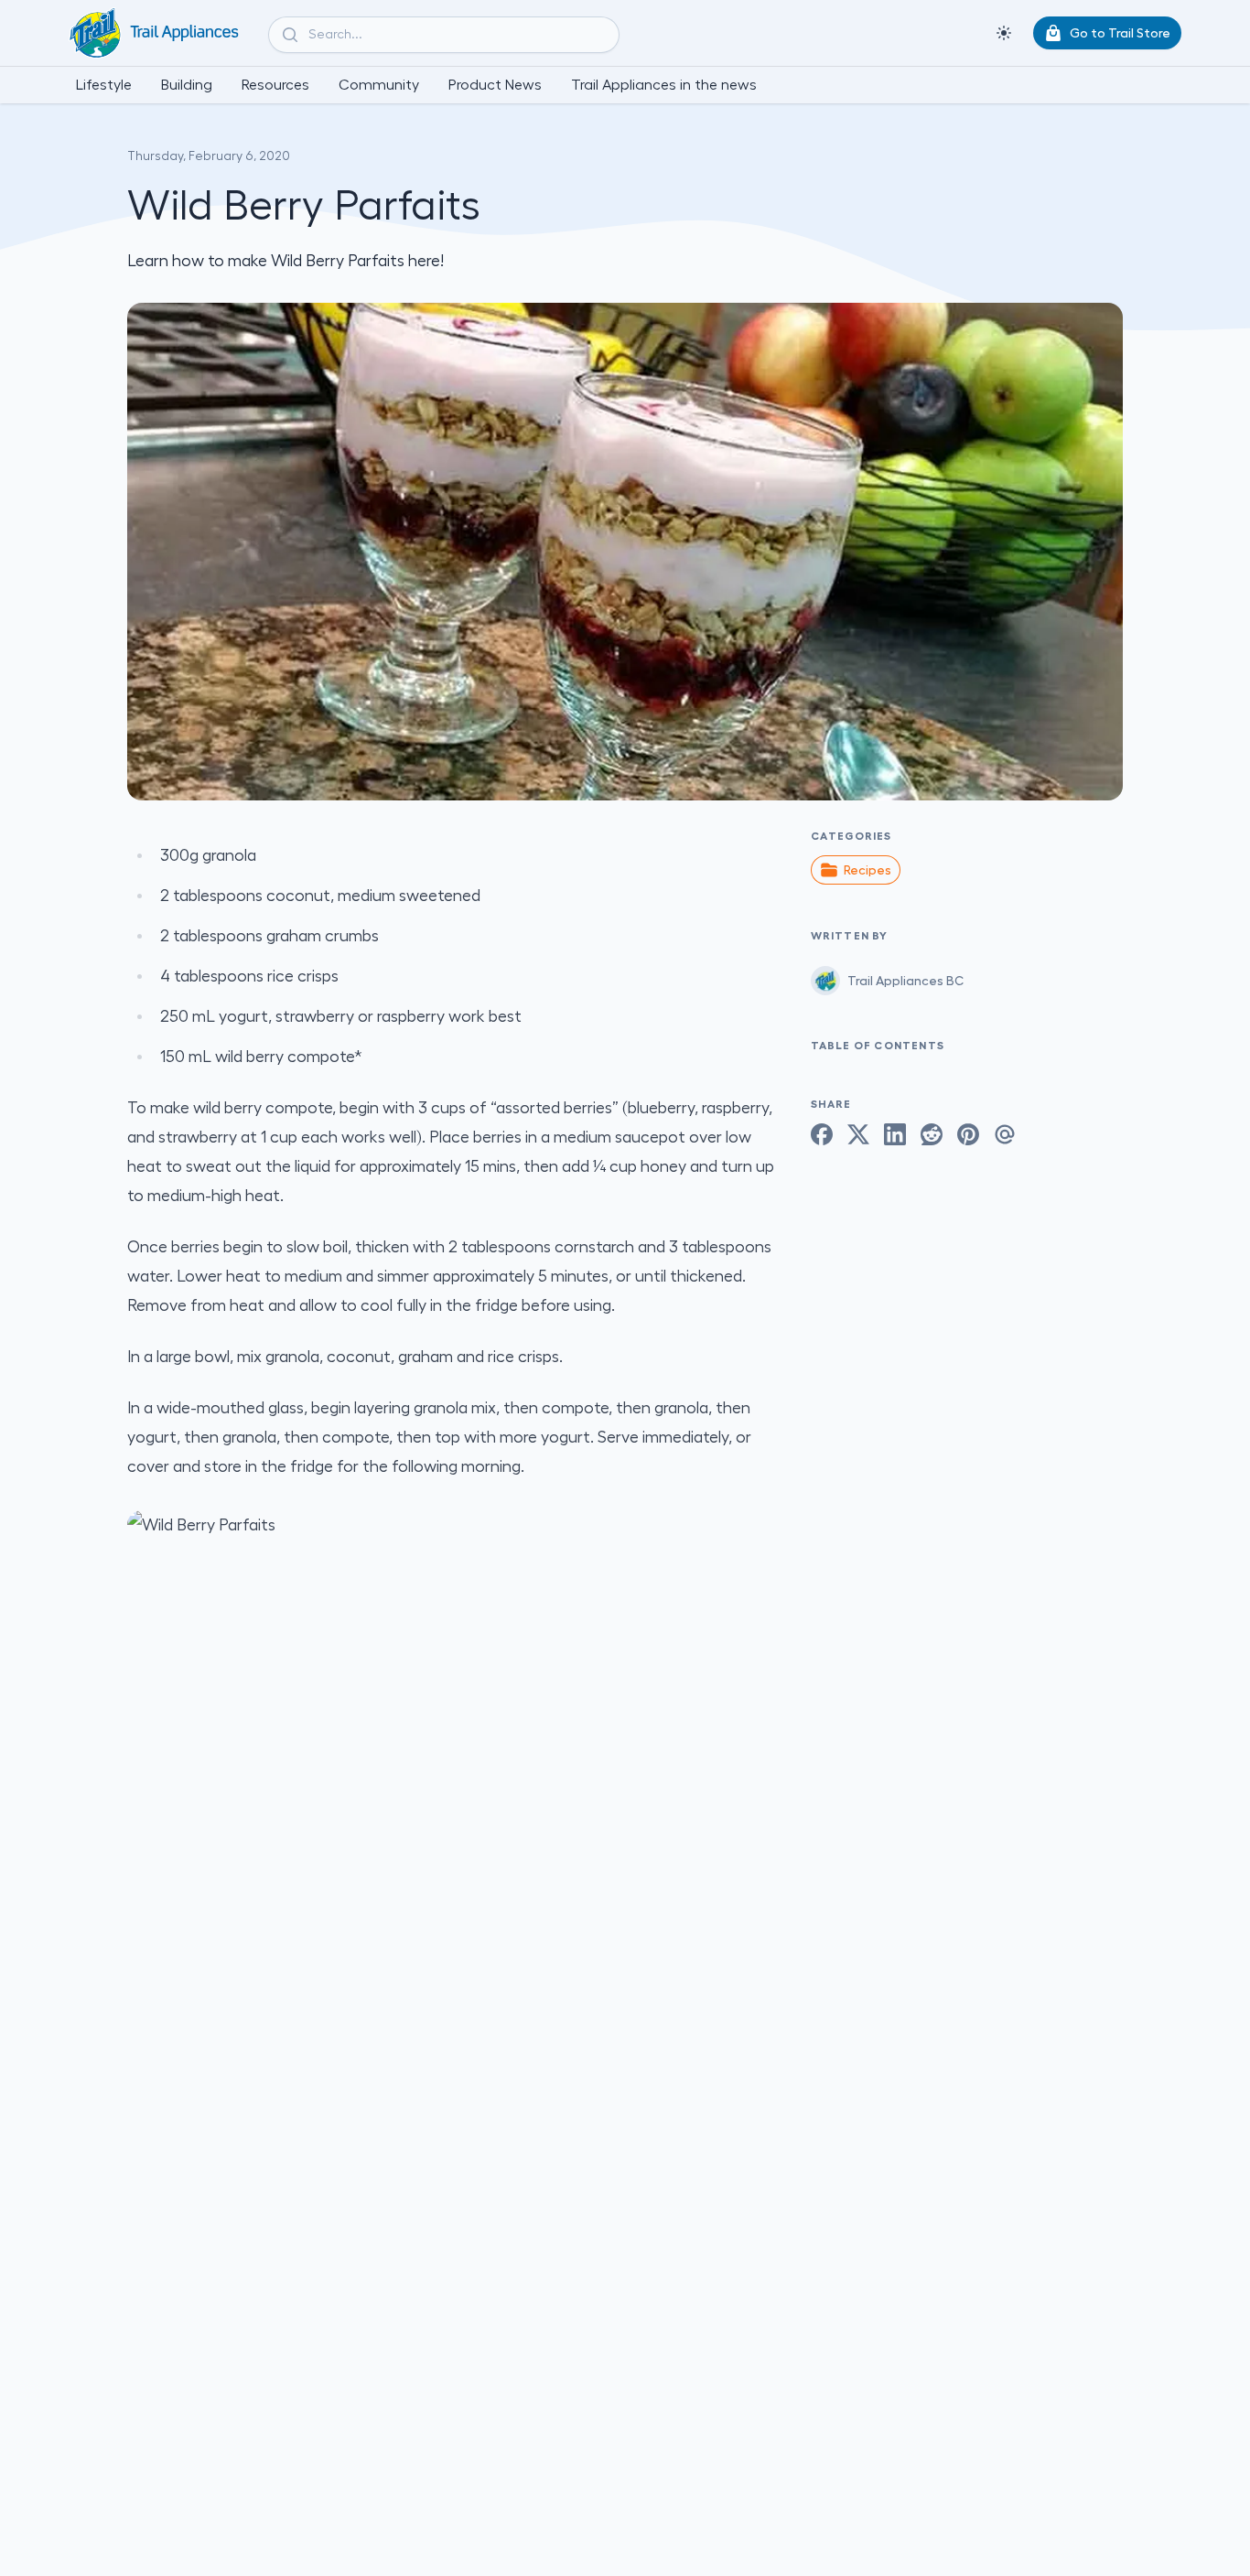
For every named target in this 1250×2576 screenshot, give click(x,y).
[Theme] (1004, 33)
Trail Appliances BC (905, 981)
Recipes (867, 870)
